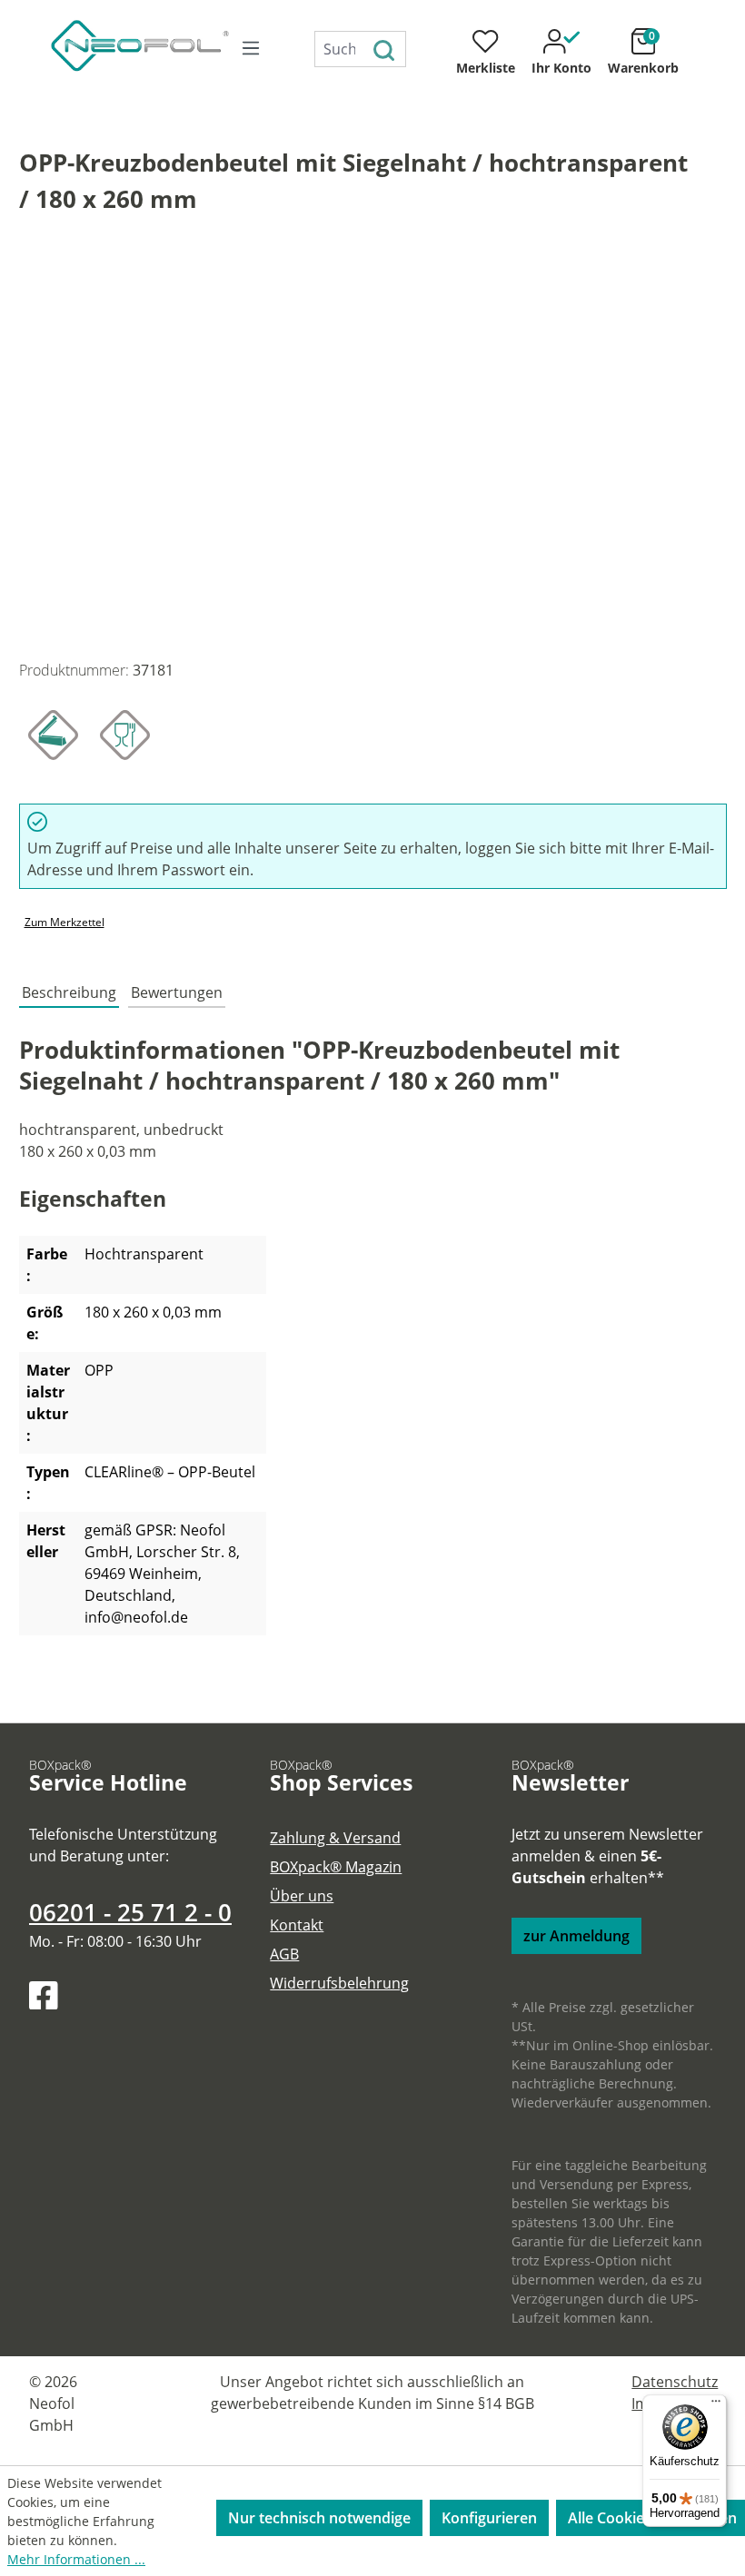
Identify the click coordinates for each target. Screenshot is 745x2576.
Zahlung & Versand (335, 1838)
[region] (373, 449)
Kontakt (297, 1925)
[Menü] (251, 47)
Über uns (302, 1896)
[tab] (69, 992)
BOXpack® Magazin (336, 1867)
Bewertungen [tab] (177, 992)
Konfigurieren (489, 2518)
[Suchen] (385, 49)
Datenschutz (675, 2382)
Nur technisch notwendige (319, 2518)
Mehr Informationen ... (76, 2559)
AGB (284, 1954)
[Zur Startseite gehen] (120, 45)
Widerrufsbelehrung (339, 1983)
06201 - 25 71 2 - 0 (130, 1913)
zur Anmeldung (576, 1936)
